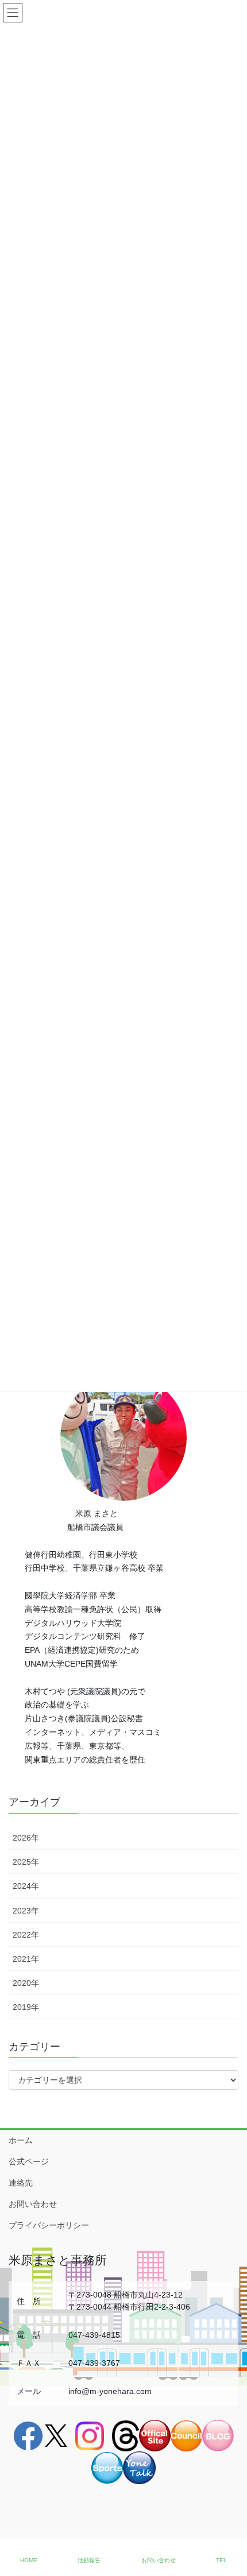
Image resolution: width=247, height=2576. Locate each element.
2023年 (26, 1911)
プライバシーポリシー (49, 2225)
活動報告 (89, 2560)
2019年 (26, 2007)
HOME (29, 2560)
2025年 (26, 1862)
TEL (221, 2560)
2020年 (26, 1983)
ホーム (21, 2140)
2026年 (26, 1838)
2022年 (26, 1935)
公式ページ (29, 2161)
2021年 (26, 1959)
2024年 (26, 1886)
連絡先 (21, 2183)
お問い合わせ (33, 2204)
